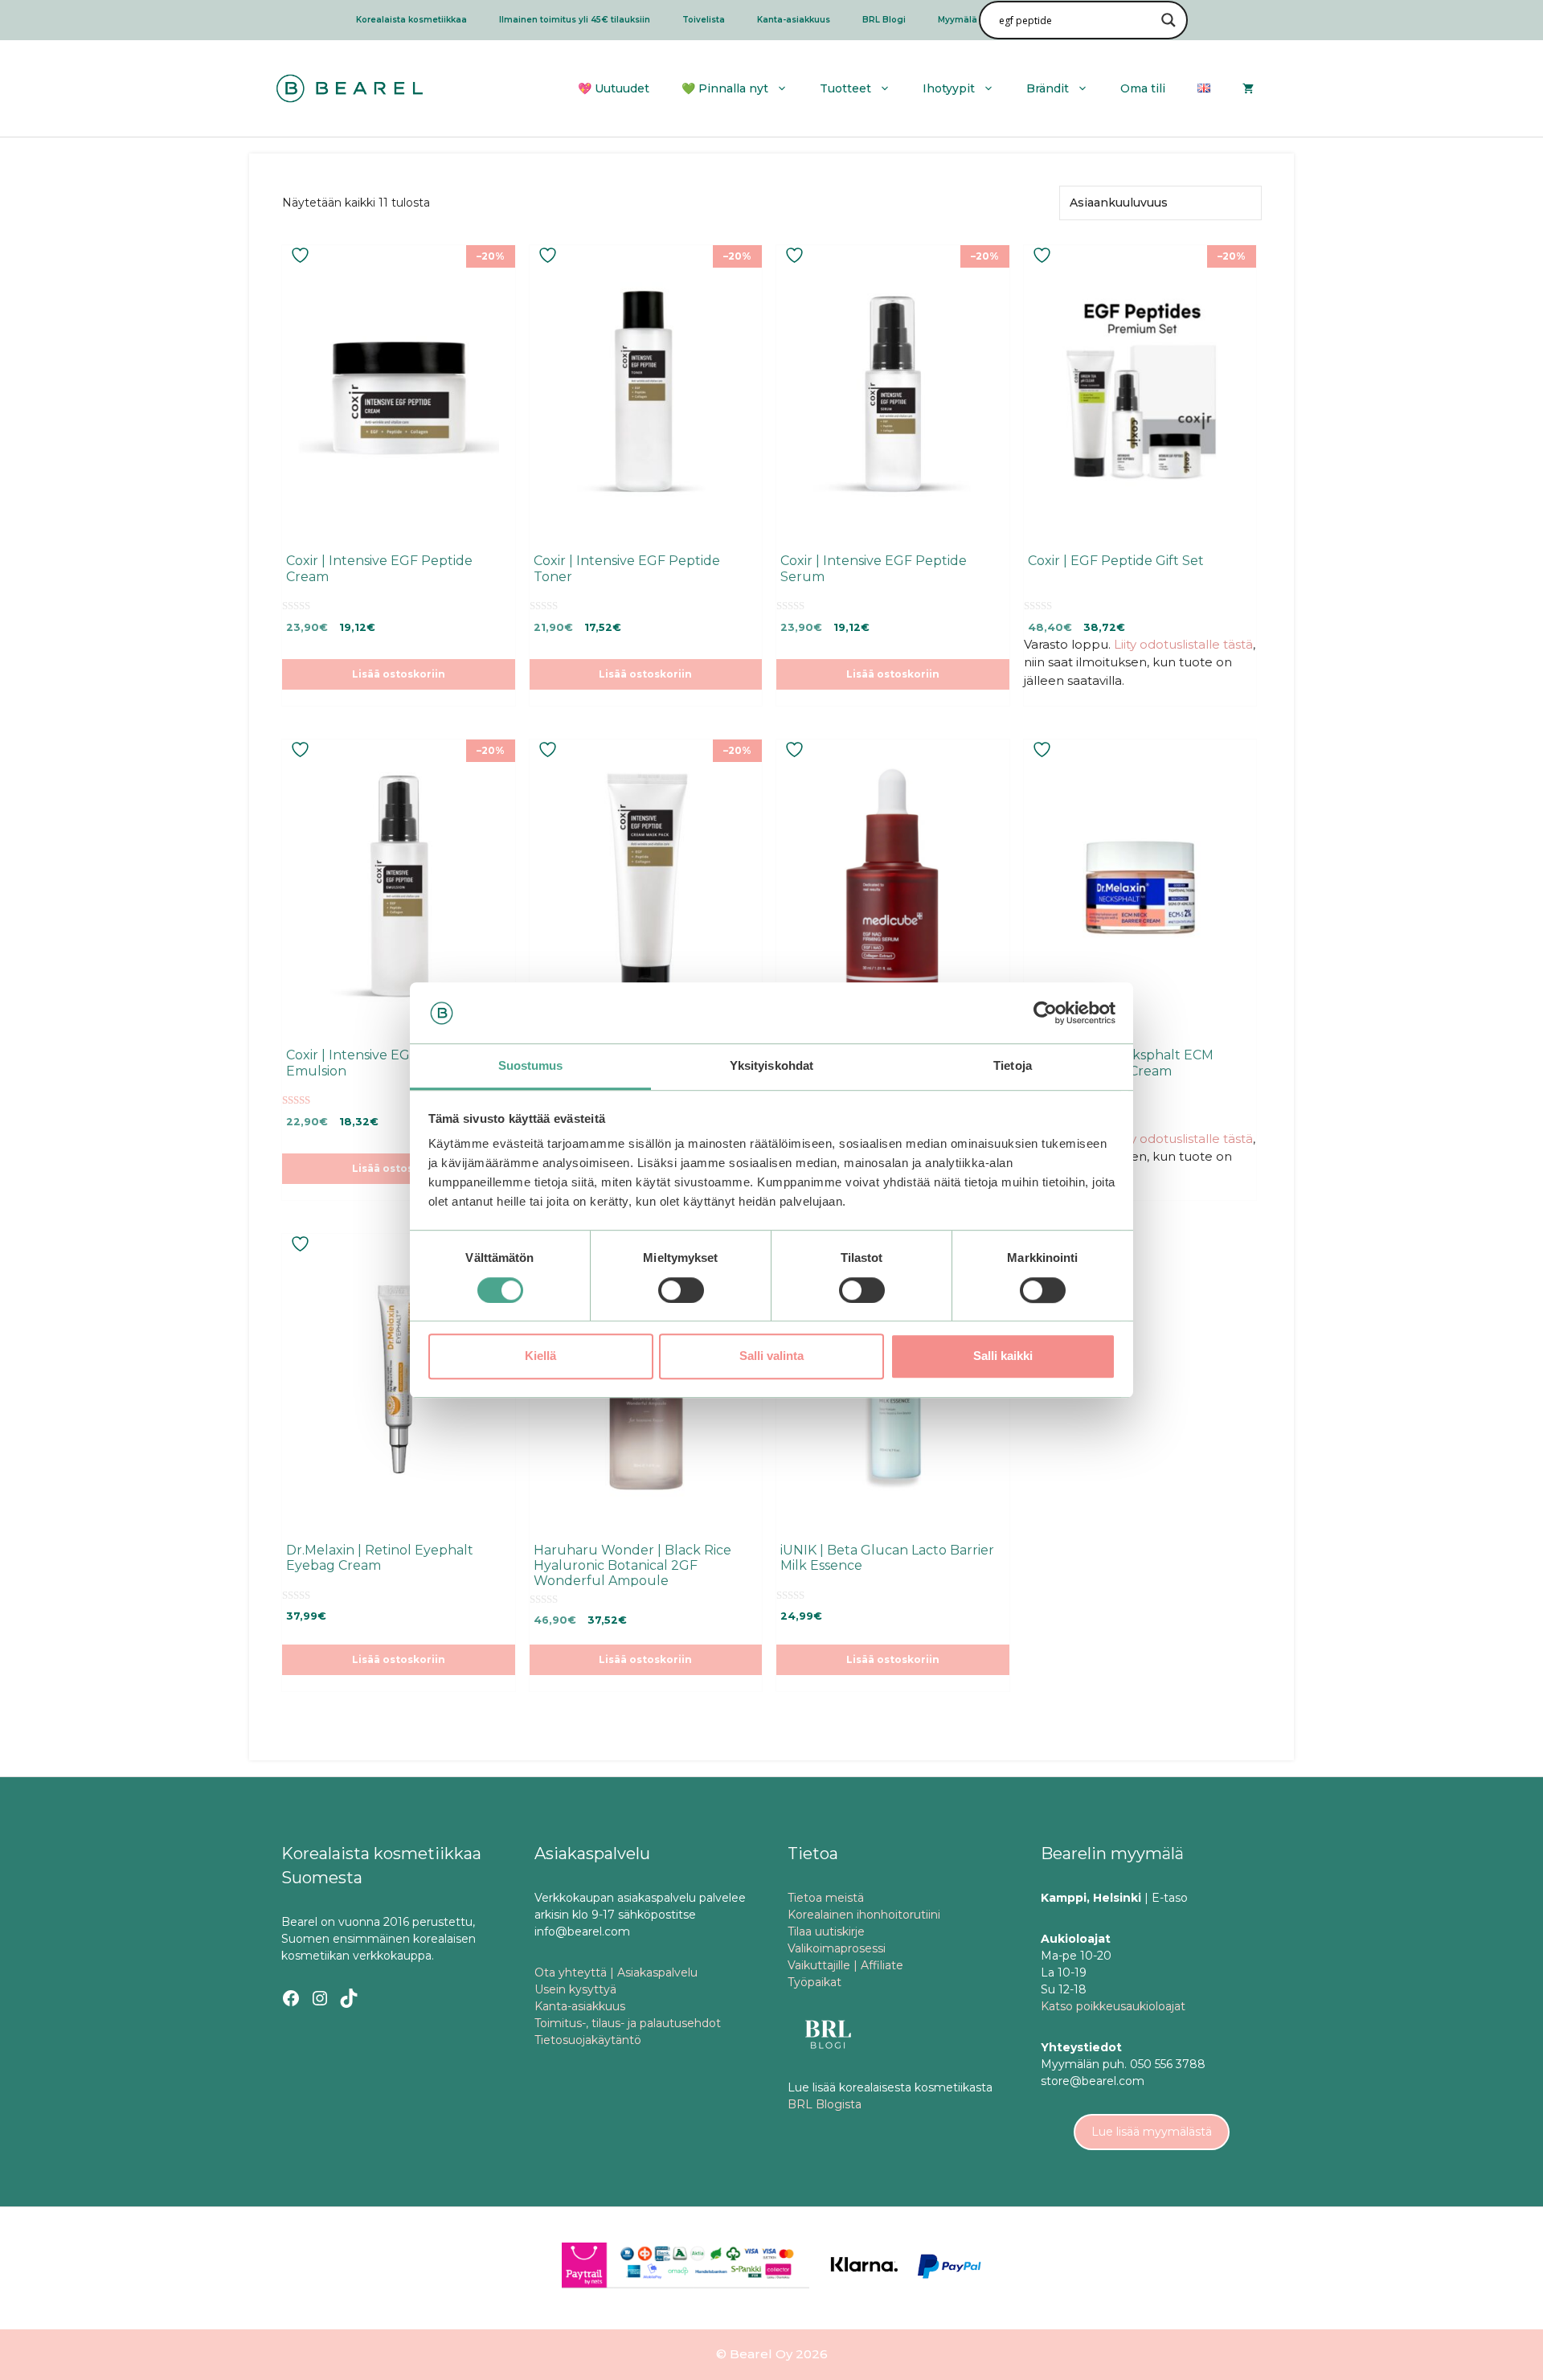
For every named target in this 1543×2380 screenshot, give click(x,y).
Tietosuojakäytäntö (588, 2040)
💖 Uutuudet (614, 88)
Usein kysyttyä (575, 1989)
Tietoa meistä (826, 1898)
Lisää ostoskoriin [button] (399, 674)
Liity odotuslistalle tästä (1183, 644)
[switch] (681, 1290)
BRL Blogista (825, 2104)
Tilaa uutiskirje (826, 1931)
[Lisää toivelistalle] (302, 255)
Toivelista (704, 20)
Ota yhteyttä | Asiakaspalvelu (616, 1972)
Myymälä (958, 20)
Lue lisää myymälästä (1152, 2132)
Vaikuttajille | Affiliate (845, 1965)
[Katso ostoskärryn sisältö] (1248, 88)
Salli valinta (771, 1356)
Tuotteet (845, 88)
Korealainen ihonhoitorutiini (864, 1915)
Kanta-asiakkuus (794, 20)
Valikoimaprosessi (837, 1948)
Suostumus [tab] (531, 1066)
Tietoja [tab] (1013, 1066)
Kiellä (540, 1356)
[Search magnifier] (1169, 20)
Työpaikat (814, 1982)
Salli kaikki (1003, 1356)
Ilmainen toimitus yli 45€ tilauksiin (575, 20)
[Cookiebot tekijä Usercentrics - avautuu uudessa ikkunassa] (1045, 1013)
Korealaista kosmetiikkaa (411, 20)
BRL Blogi (884, 20)
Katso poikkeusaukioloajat (1113, 2006)
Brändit (1048, 88)
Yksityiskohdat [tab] (771, 1066)
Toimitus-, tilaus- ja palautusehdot (628, 2023)
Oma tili (1143, 88)
